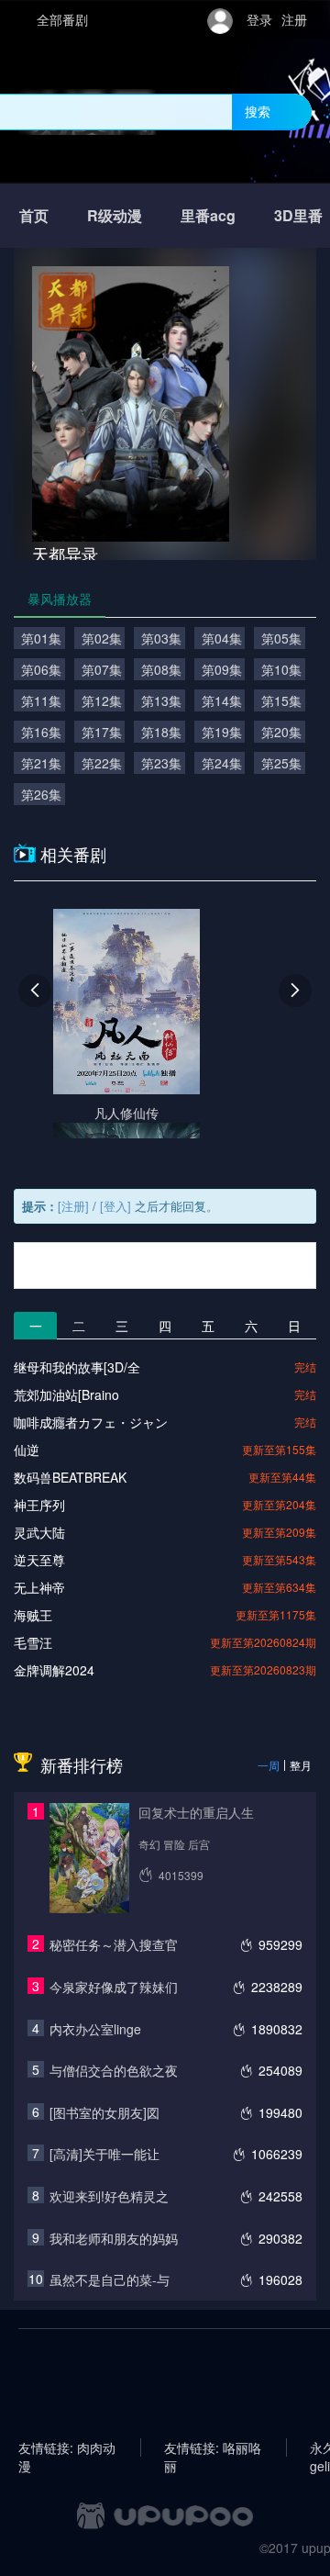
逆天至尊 (39, 1560)
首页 (34, 215)
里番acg (208, 215)
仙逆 (27, 1450)
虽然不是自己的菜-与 (110, 2279)
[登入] (115, 1206)
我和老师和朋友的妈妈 (114, 2238)
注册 (294, 19)
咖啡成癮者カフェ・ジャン (91, 1422)
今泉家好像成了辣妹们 (114, 1987)
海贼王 (33, 1615)
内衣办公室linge (95, 2029)
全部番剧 (62, 19)
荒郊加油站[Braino (66, 1394)
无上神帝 (39, 1587)
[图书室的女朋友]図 (104, 2112)
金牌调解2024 (54, 1670)
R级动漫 (115, 215)
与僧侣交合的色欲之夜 (114, 2070)
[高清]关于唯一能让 (104, 2154)
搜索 (258, 111)
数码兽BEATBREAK (70, 1477)
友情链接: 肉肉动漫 (67, 2447)
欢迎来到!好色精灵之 (109, 2196)
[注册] (73, 1206)
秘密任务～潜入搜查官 (114, 1944)
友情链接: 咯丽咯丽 (213, 2447)
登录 (259, 19)
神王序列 (39, 1505)
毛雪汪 (33, 1642)
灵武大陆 (39, 1532)
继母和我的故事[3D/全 (77, 1367)
